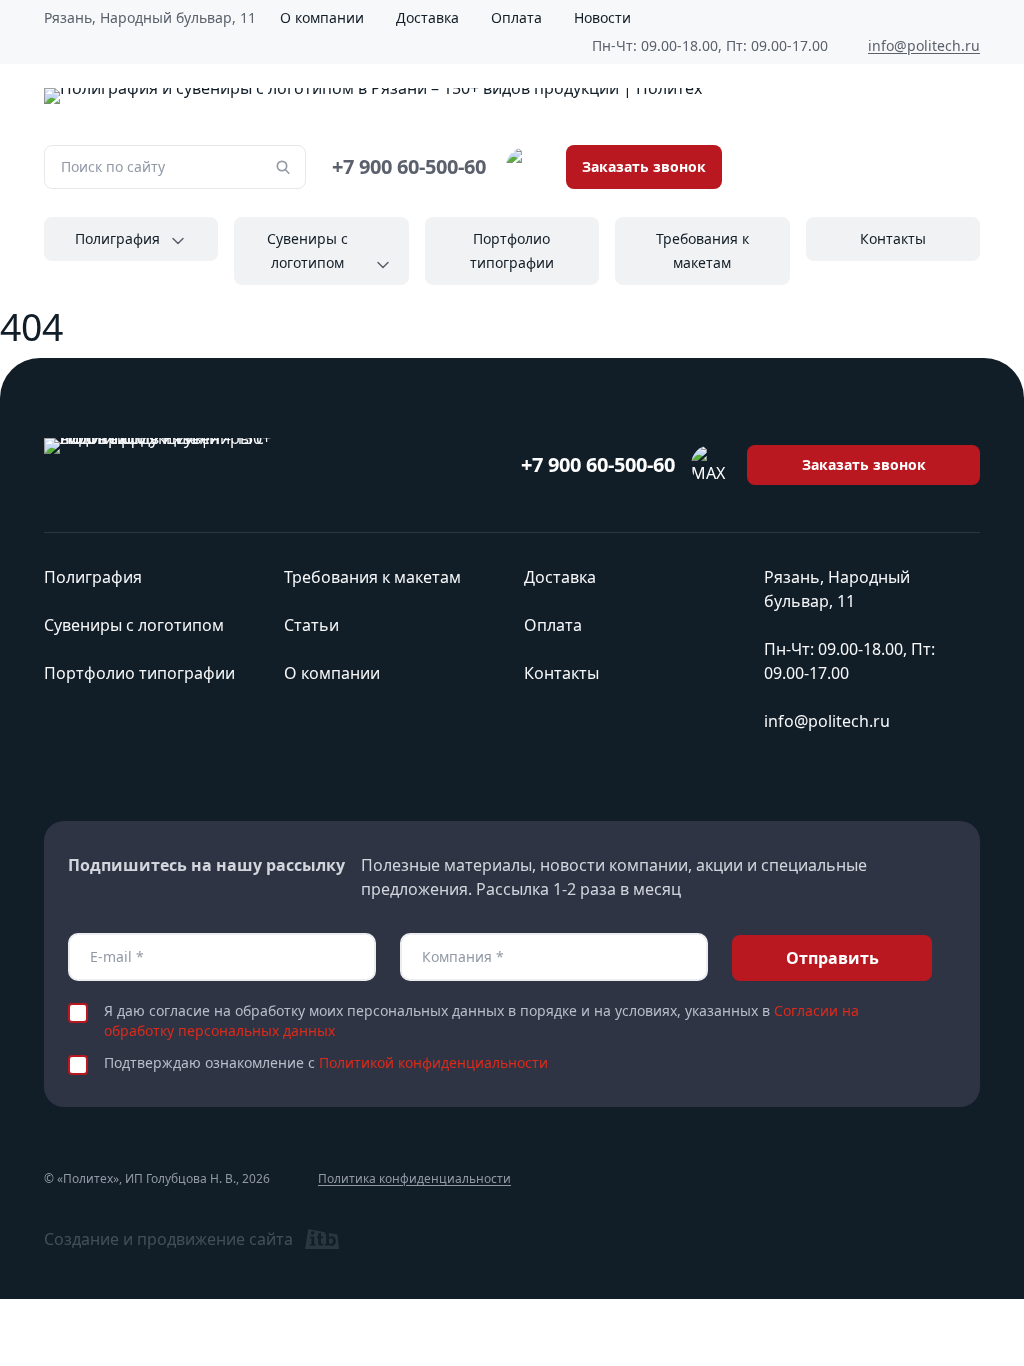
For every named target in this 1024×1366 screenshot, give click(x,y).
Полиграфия (117, 238)
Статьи (311, 625)
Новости (602, 17)
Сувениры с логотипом (307, 250)
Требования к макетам (702, 250)
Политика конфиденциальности (414, 1179)
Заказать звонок (644, 166)
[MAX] (526, 167)
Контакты (893, 238)
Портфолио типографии (512, 250)
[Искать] (283, 167)
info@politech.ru (924, 45)
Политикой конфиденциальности (433, 1062)
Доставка (427, 17)
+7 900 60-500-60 (409, 166)
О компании (322, 17)
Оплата (516, 17)
